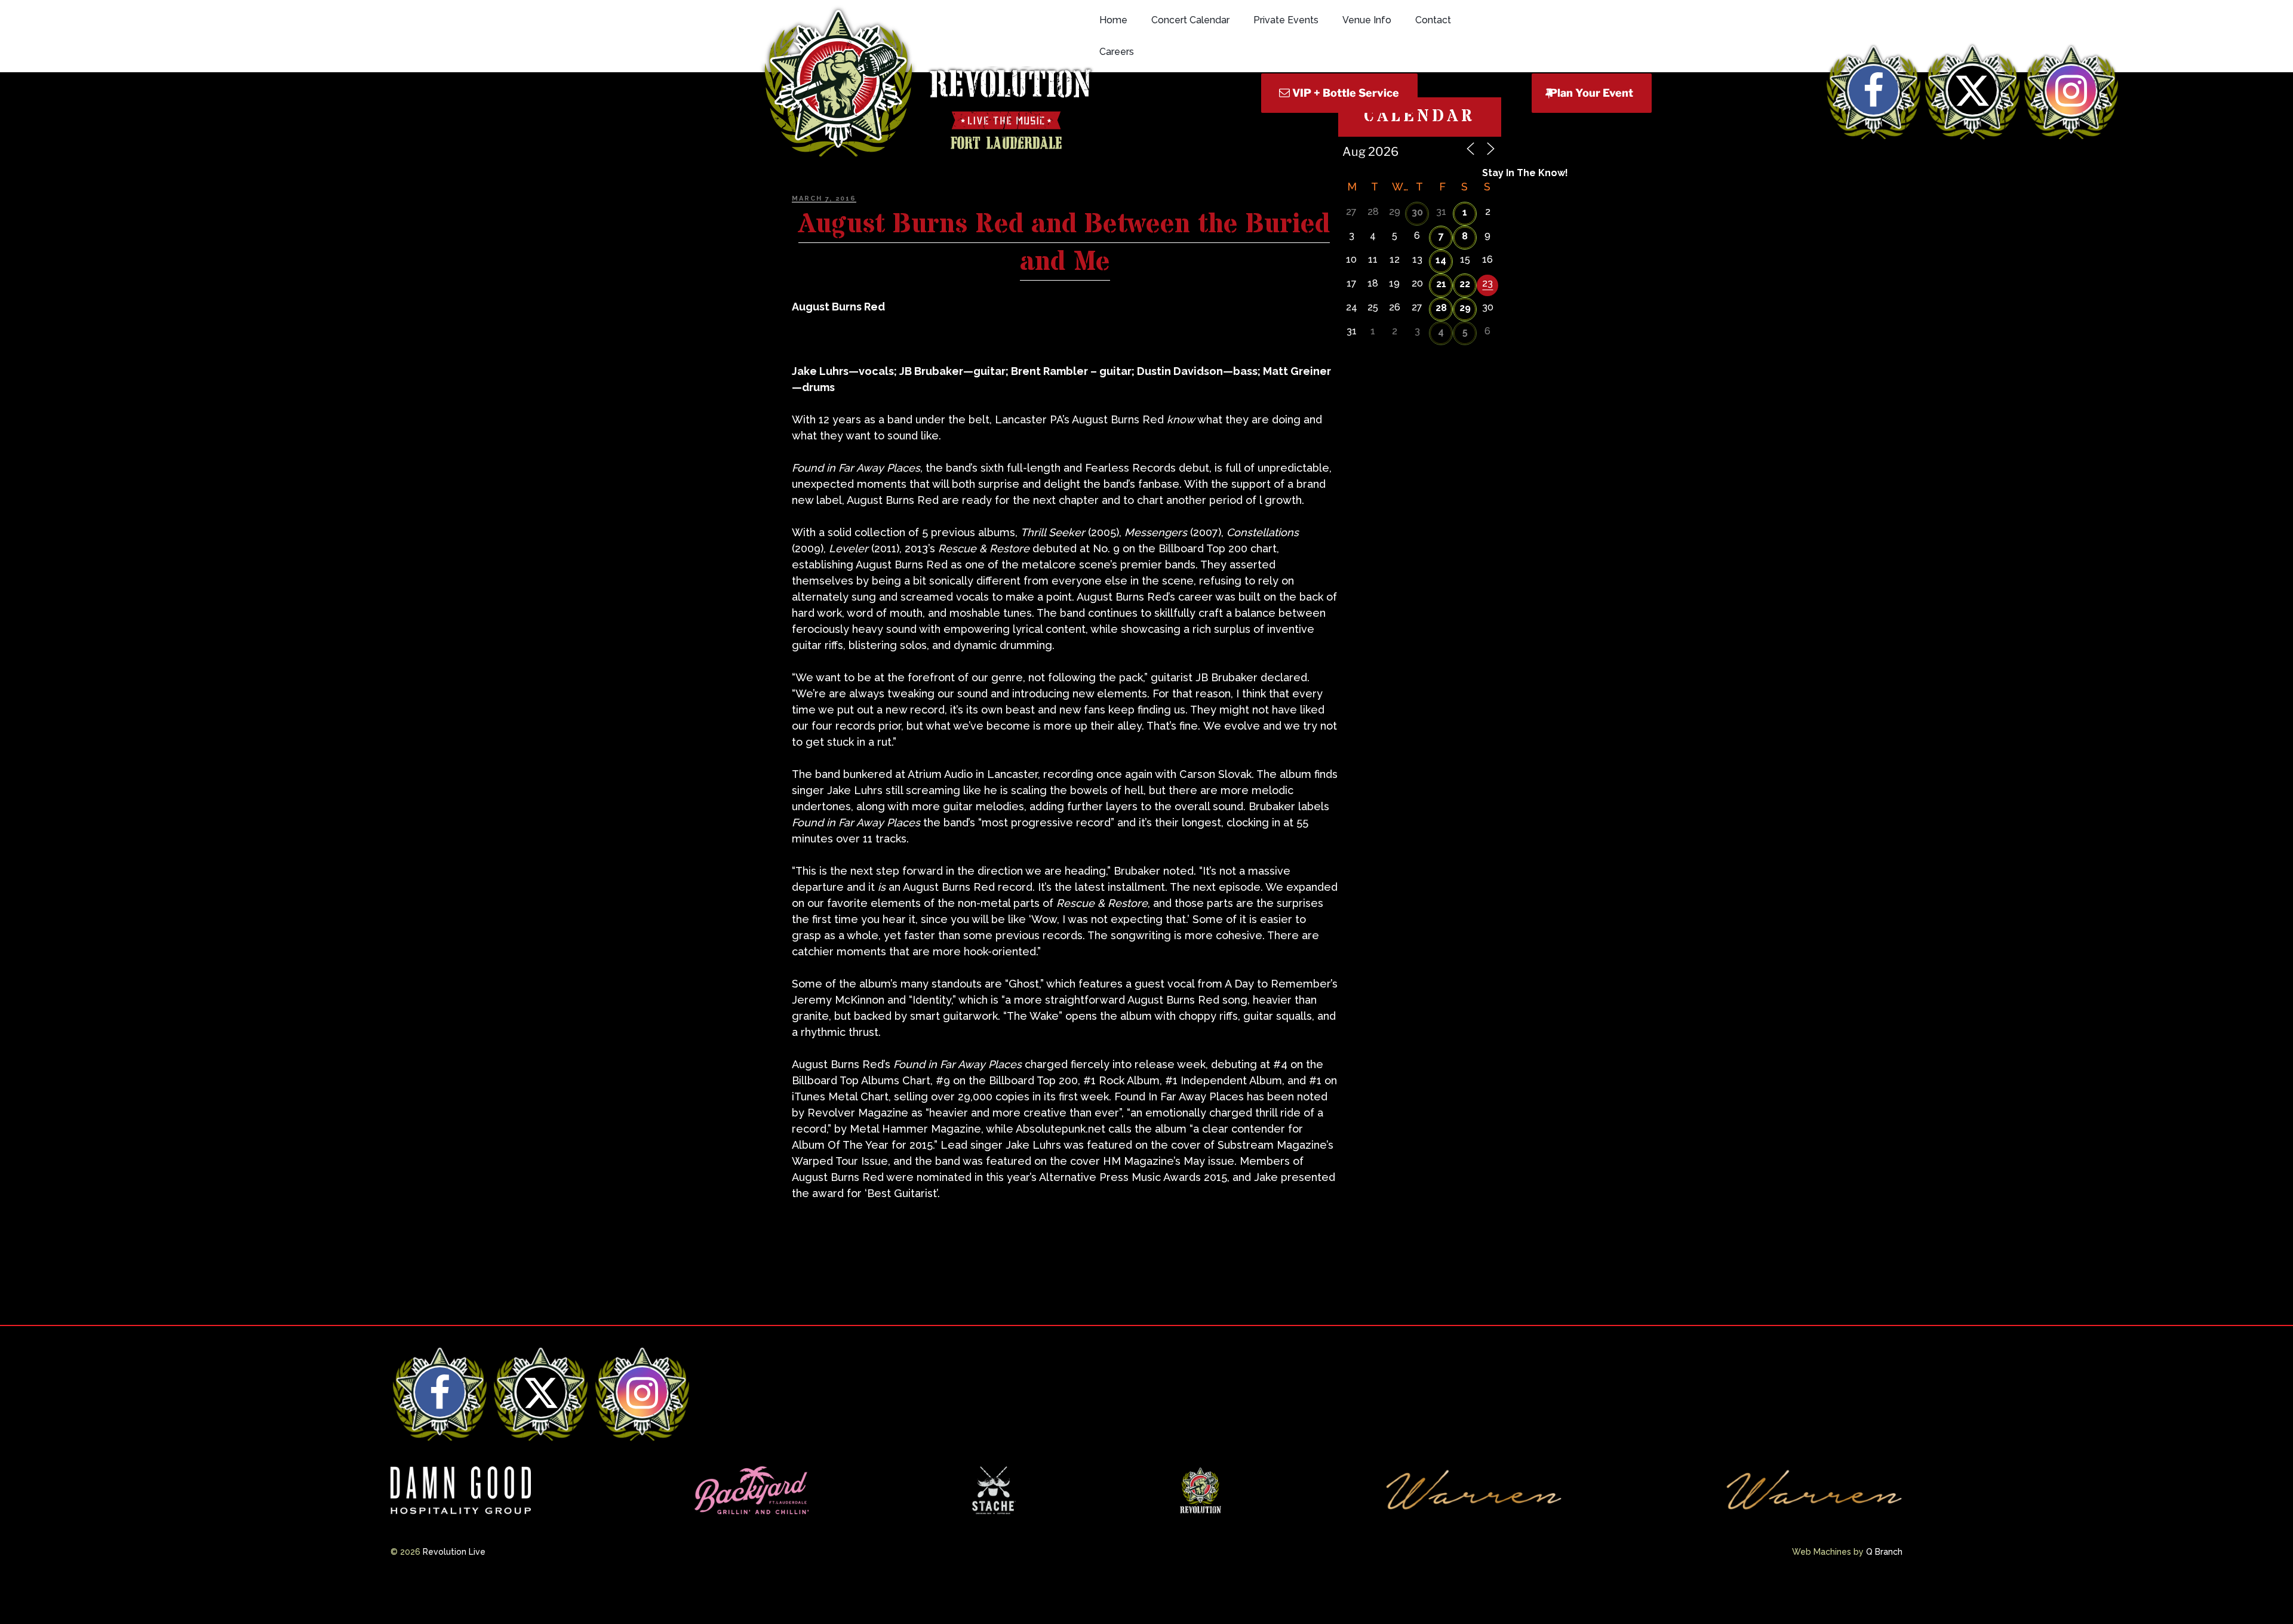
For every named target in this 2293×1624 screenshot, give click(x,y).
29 (1465, 308)
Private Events (1286, 20)
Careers (1117, 52)
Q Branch (1884, 1552)
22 (1465, 284)
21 (1441, 284)
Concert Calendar (1190, 20)
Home (1113, 20)
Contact (1433, 20)
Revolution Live (454, 1552)
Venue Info (1367, 20)
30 (1417, 212)
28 (1441, 308)
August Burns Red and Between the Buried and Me (1064, 243)
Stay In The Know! (1525, 173)
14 (1441, 260)
